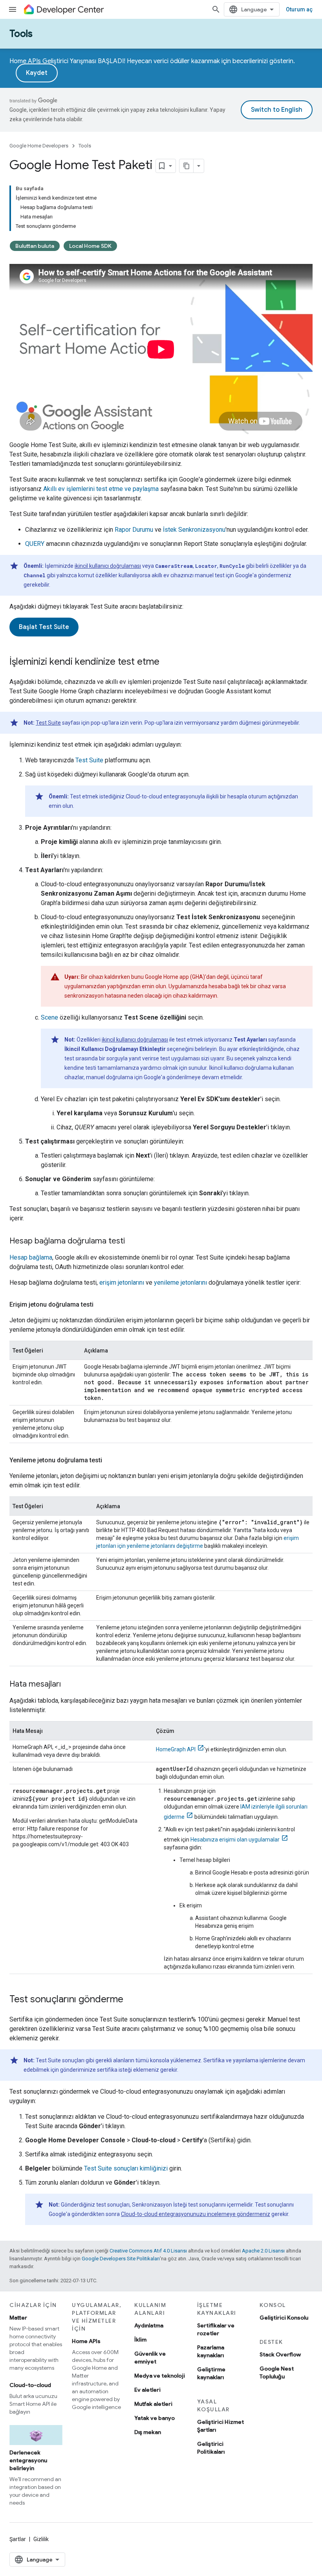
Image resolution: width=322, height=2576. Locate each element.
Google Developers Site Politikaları (121, 2259)
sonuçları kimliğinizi (126, 2168)
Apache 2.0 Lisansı (263, 2251)
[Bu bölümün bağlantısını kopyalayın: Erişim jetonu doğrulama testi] (101, 1305)
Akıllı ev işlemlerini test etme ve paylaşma (101, 489)
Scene (49, 1017)
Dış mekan (148, 2432)
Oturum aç (299, 9)
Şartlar (18, 2539)
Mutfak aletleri (153, 2404)
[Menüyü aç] (13, 9)
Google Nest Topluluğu (277, 2372)
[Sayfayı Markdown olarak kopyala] (187, 166)
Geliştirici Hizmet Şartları (220, 2426)
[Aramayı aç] (216, 9)
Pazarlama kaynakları (211, 2351)
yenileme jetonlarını (180, 1283)
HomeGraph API (176, 1749)
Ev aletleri (147, 2390)
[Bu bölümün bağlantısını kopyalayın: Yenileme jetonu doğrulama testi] (110, 1460)
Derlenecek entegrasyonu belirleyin (28, 2460)
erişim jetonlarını (122, 1283)
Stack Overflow (280, 2354)
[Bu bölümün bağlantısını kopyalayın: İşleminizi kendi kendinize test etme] (167, 662)
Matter (18, 2318)
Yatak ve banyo (155, 2418)
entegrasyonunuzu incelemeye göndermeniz (196, 2214)
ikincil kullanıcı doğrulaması (108, 566)
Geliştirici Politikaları (211, 2448)
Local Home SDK (90, 246)
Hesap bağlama (31, 1257)
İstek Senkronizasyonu (194, 530)
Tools (21, 34)
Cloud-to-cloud (30, 2385)
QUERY (35, 544)
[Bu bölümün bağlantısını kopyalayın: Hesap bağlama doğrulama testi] (133, 1242)
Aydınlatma (149, 2325)
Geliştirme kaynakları (211, 2373)
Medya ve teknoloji (160, 2376)
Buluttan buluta (35, 246)
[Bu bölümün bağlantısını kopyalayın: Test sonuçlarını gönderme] (131, 2000)
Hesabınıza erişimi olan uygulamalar (235, 1840)
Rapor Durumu (134, 530)
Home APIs (86, 2341)
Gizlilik (41, 2539)
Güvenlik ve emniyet (150, 2358)
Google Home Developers (39, 146)
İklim (140, 2340)
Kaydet (37, 73)
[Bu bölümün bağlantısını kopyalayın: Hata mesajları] (69, 1685)
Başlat (44, 627)
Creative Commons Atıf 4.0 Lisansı (148, 2251)
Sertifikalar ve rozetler (216, 2329)
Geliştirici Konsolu (284, 2318)
